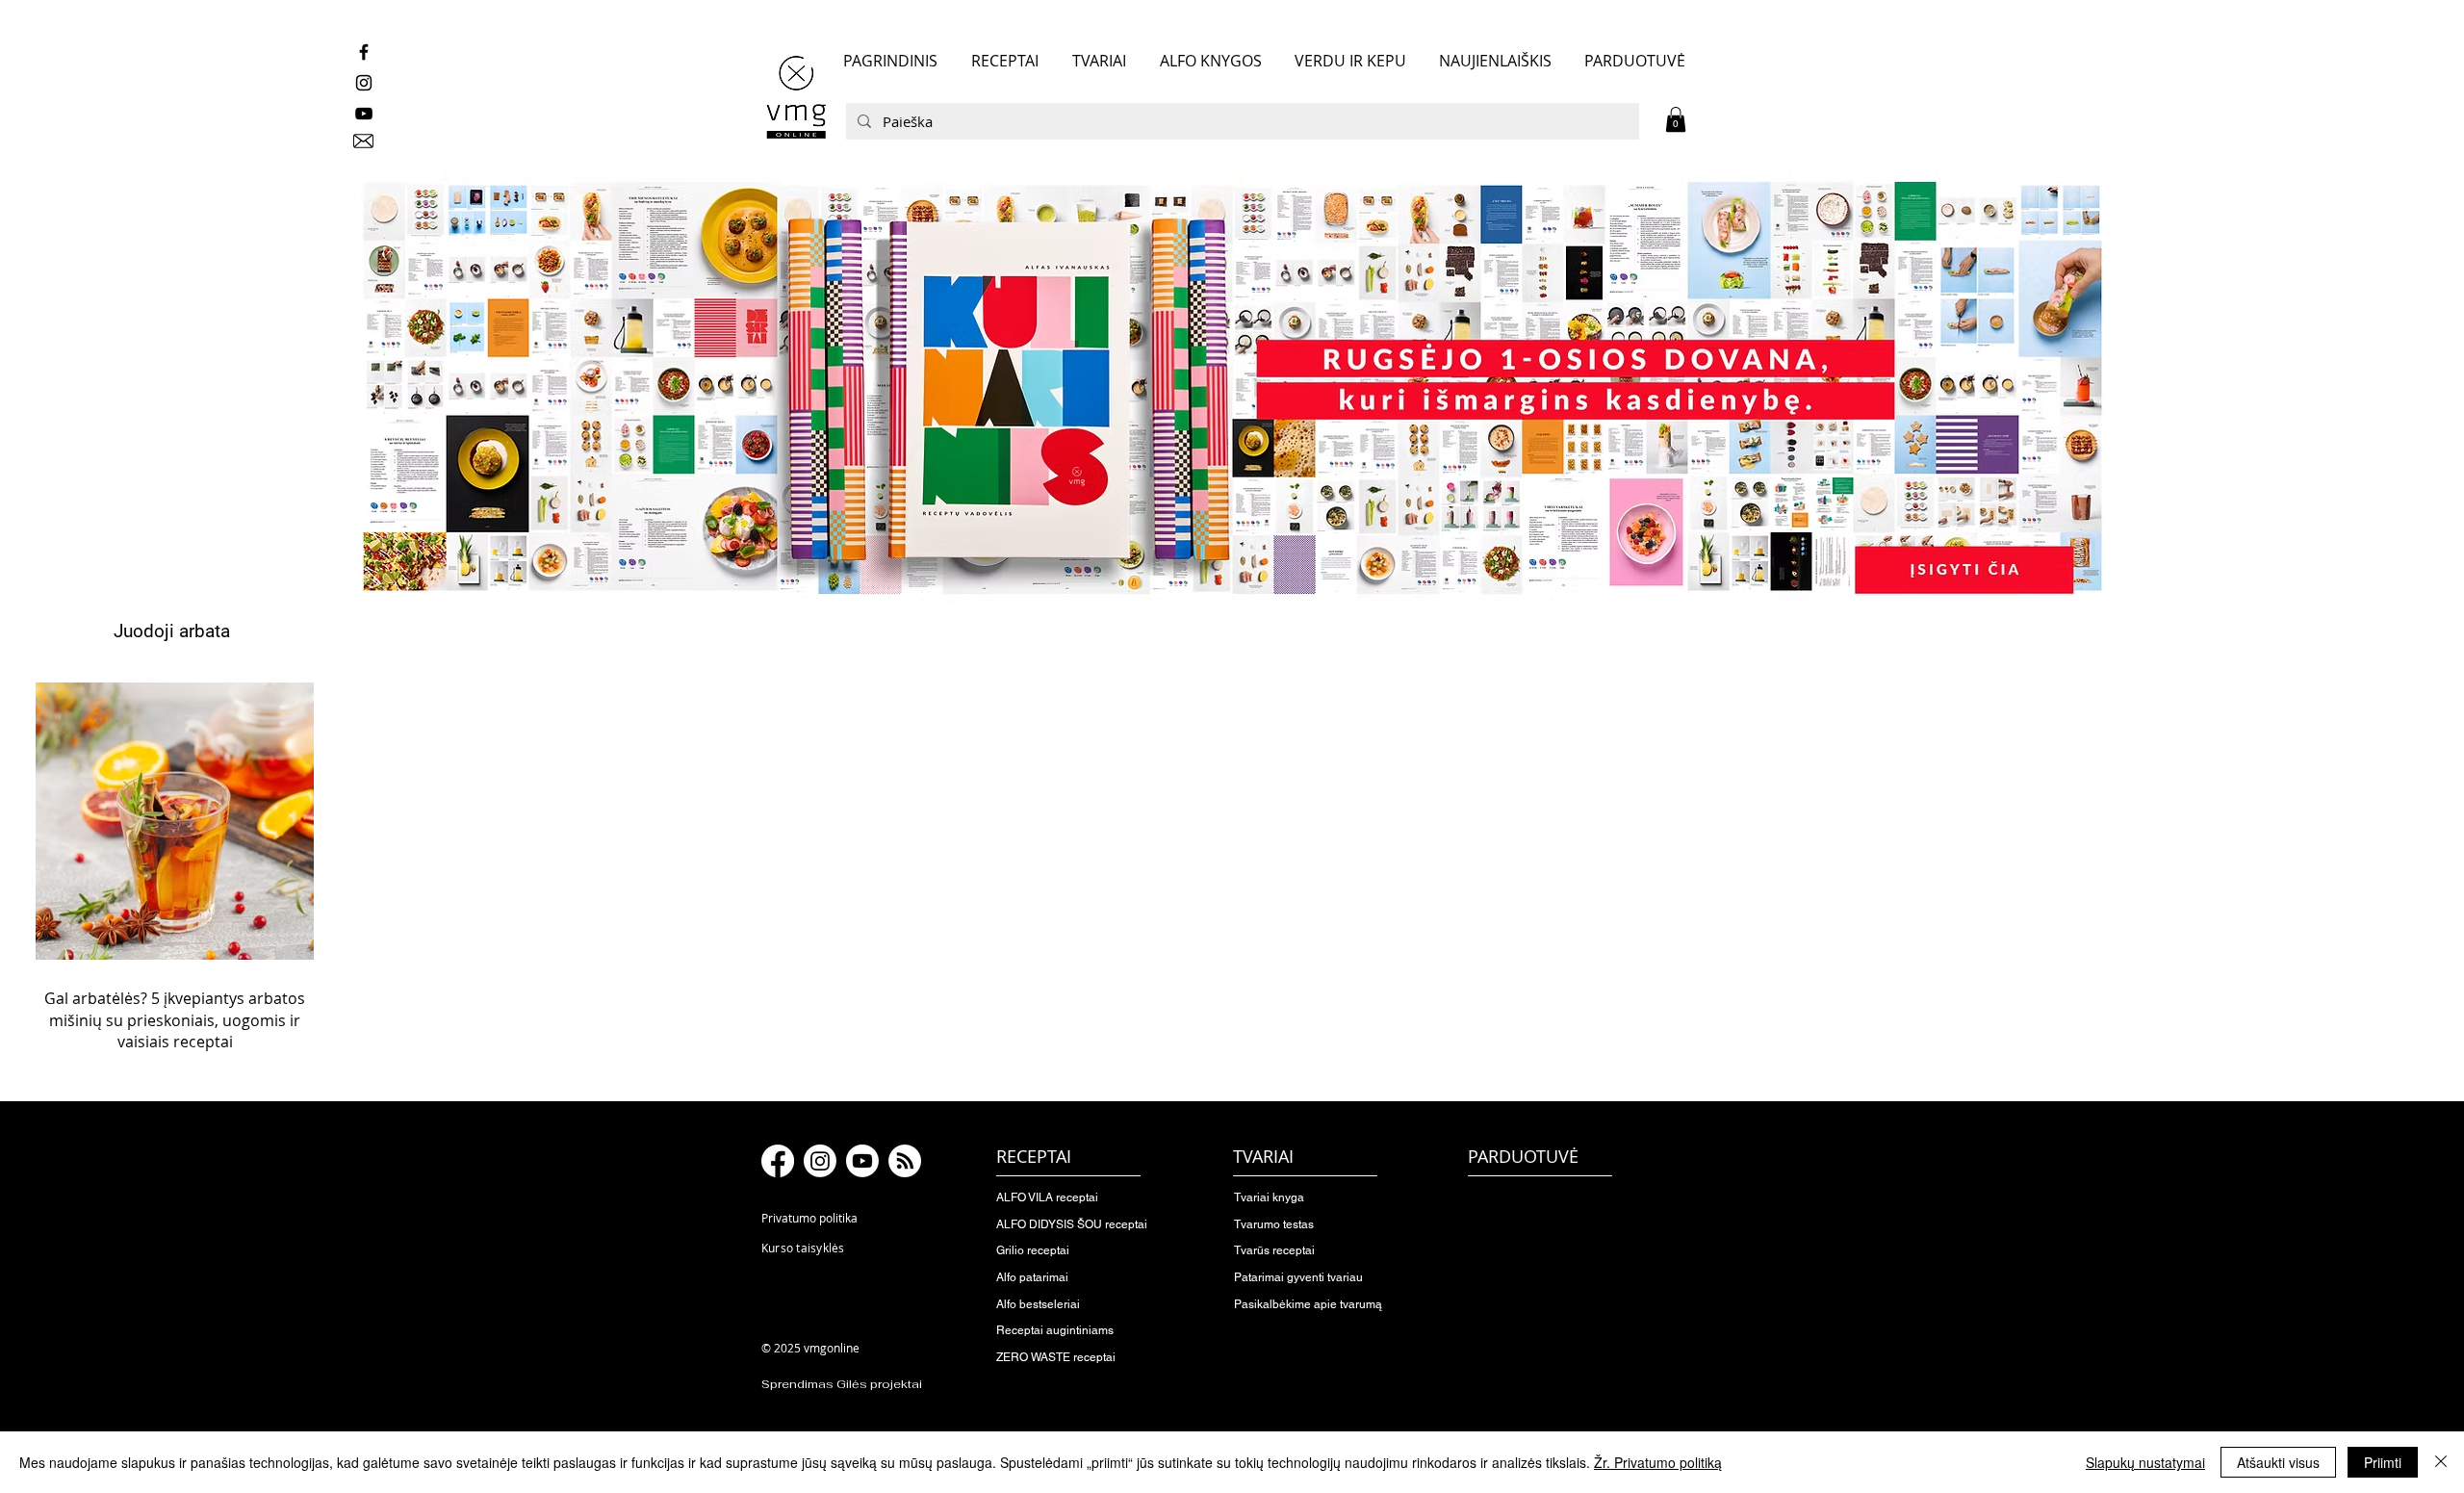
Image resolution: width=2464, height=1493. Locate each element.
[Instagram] (820, 1161)
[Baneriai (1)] (1232, 388)
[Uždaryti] (2441, 1462)
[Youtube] (862, 1161)
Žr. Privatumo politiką (1658, 1462)
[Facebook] (778, 1161)
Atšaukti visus (2278, 1462)
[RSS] (905, 1161)
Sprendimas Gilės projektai (842, 1384)
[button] (1676, 119)
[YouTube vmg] (364, 114)
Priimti (2383, 1462)
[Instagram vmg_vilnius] (364, 83)
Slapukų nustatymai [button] (2145, 1462)
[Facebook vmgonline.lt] (364, 52)
